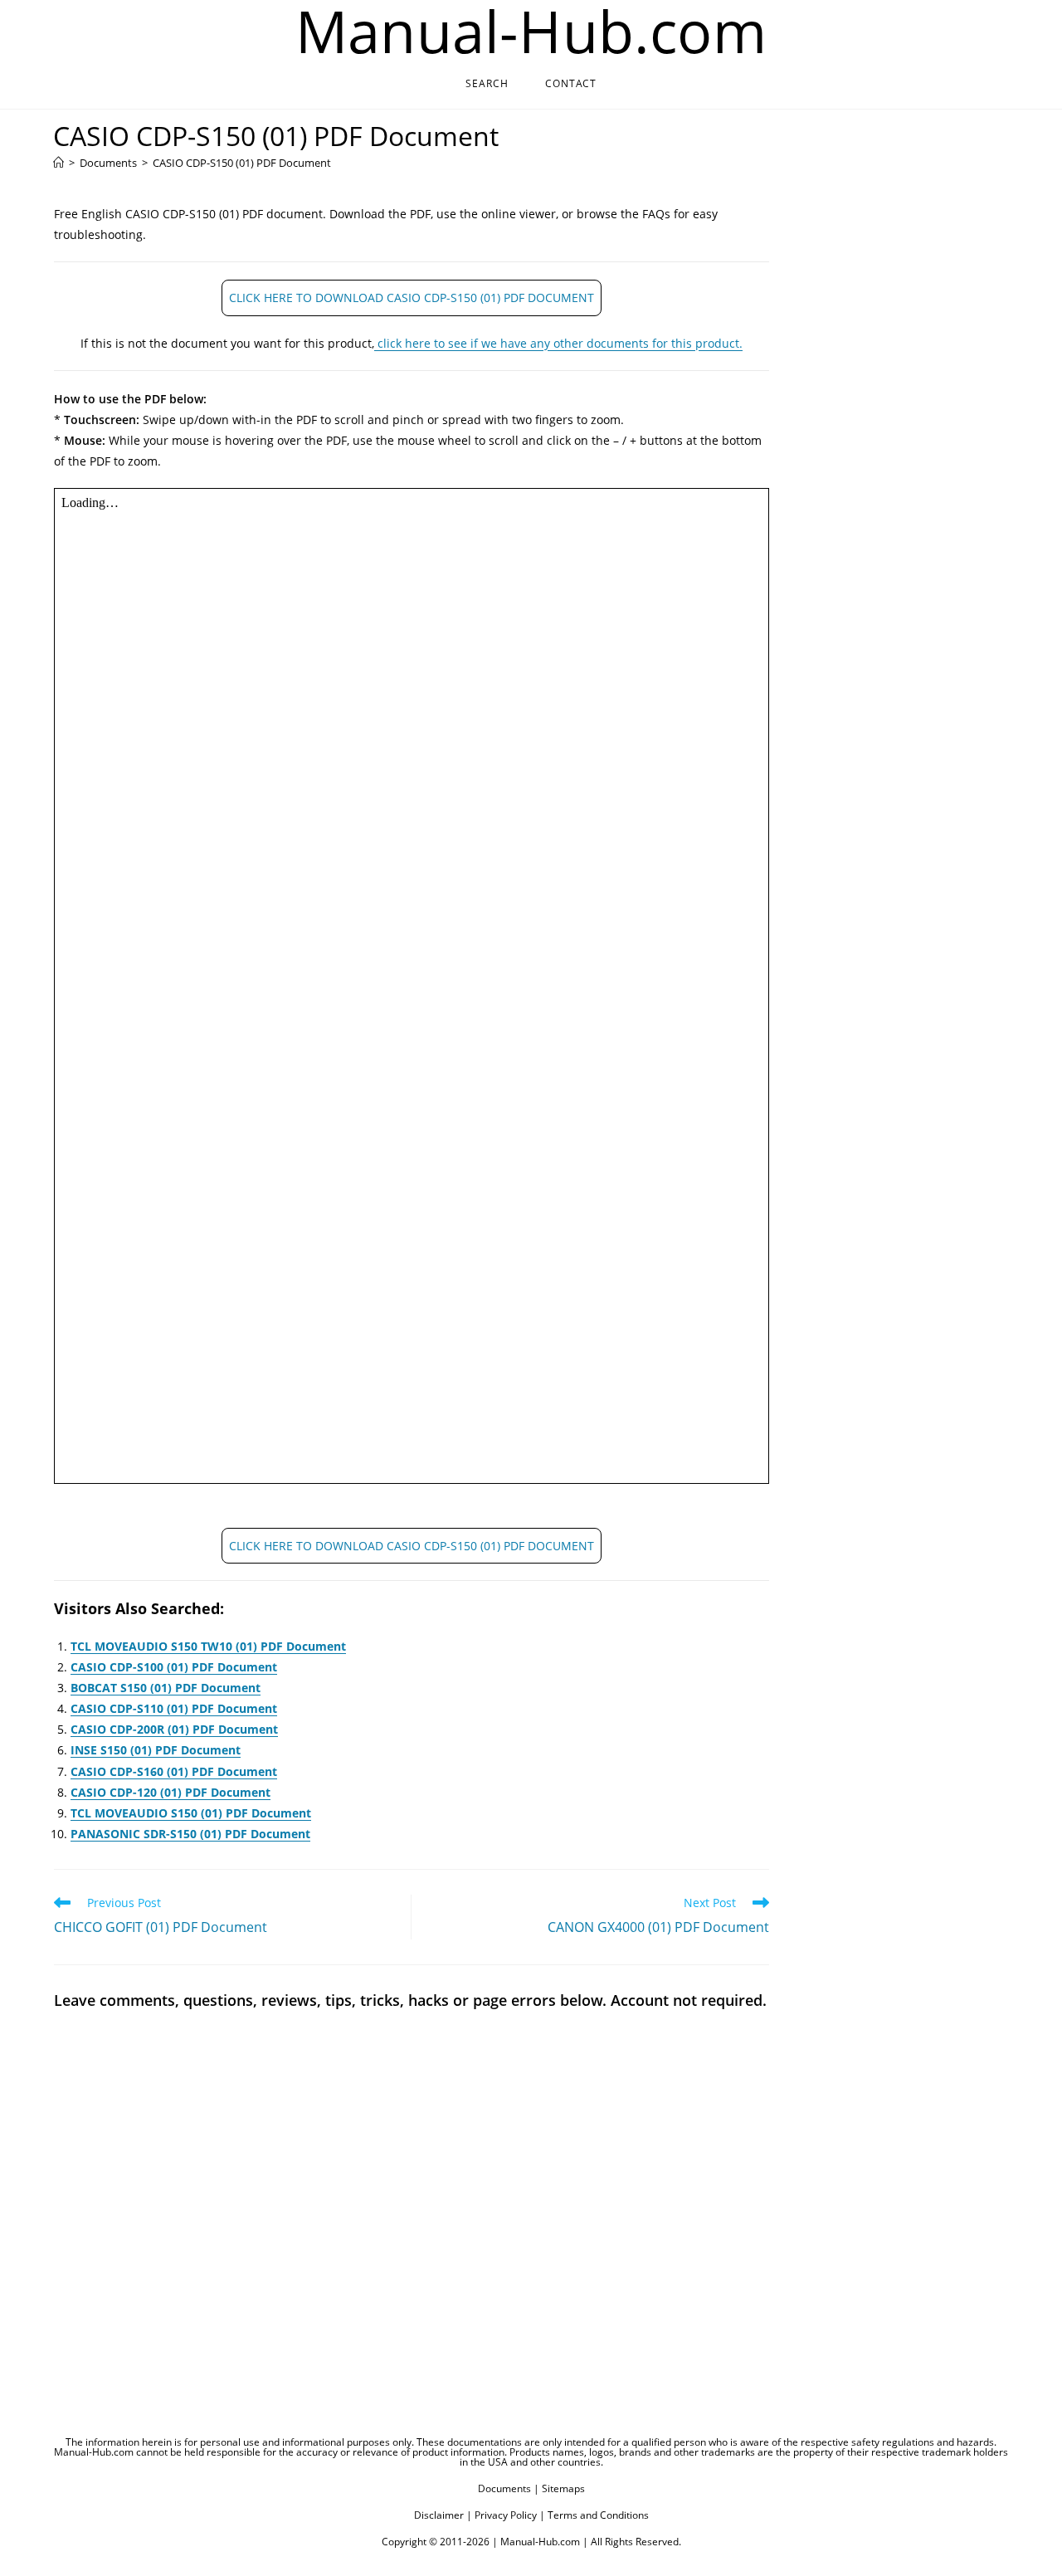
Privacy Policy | (510, 2515)
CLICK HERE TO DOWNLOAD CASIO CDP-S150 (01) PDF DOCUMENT (412, 298)
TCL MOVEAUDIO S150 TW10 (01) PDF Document (208, 1646)
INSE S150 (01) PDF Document (156, 1750)
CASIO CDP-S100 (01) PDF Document (174, 1667)
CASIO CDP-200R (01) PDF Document (174, 1729)
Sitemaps (563, 2488)
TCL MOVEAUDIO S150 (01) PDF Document (191, 1813)
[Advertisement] (889, 464)
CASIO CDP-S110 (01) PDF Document (174, 1708)
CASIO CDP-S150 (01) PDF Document (242, 163)
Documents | (509, 2488)
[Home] (58, 163)
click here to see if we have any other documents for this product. (558, 343)
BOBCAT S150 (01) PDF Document (166, 1688)
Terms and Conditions (598, 2515)
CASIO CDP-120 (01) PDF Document (171, 1792)
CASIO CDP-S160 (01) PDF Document (174, 1771)
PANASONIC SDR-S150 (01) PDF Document (190, 1834)
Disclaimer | (443, 2515)
